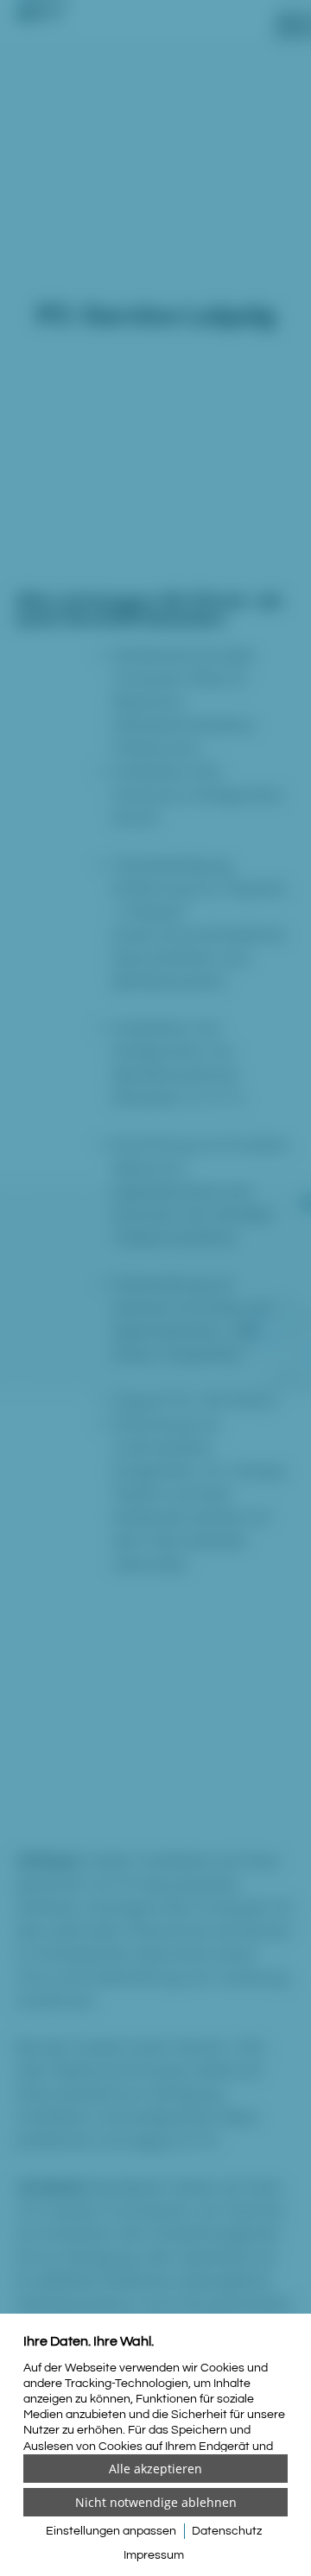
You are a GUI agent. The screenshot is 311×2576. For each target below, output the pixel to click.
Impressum (154, 2555)
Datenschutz (227, 2531)
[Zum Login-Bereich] (4, 4)
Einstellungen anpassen (111, 2531)
